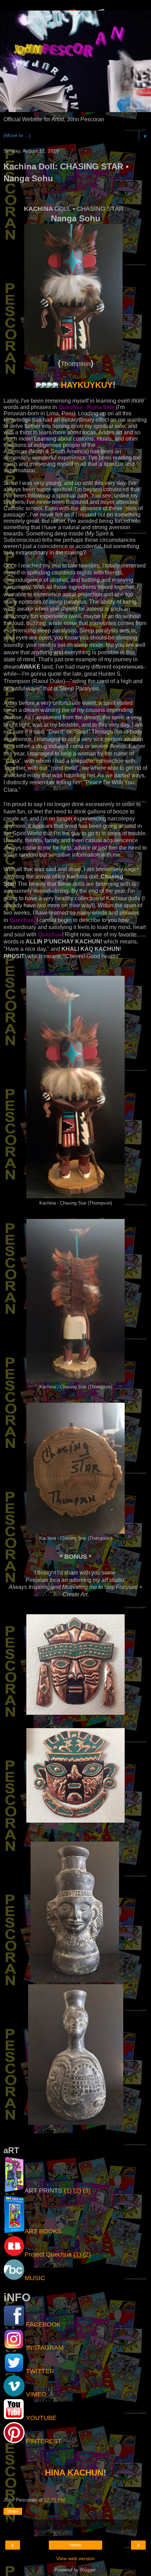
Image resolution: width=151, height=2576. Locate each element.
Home (76, 2545)
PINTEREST (44, 2441)
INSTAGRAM (45, 2348)
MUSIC (35, 2278)
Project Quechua (48, 2254)
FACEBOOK (43, 2324)
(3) (87, 2191)
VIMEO (36, 2394)
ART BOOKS (43, 2231)
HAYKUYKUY (87, 385)
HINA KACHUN (74, 2473)
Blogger (88, 2570)
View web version (75, 2558)
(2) (77, 2191)
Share (13, 2511)
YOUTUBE (41, 2418)
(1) (68, 2191)
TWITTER (40, 2371)
